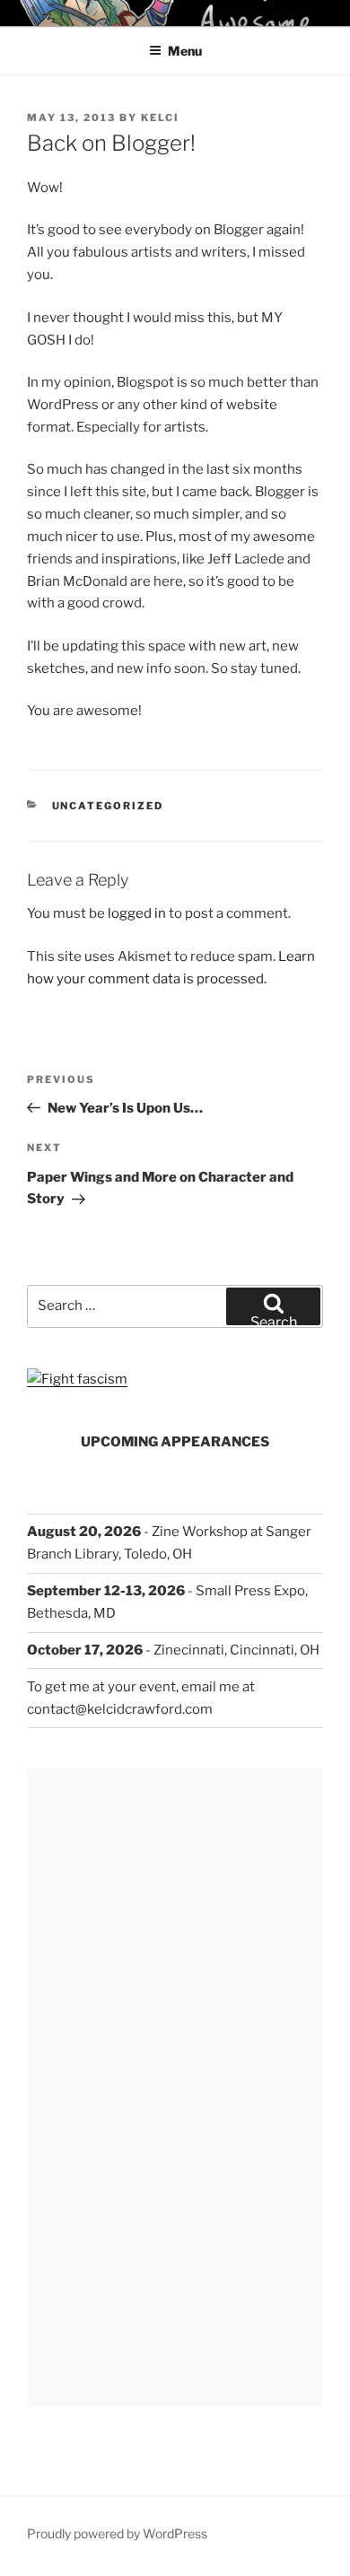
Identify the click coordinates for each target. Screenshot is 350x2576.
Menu (185, 51)
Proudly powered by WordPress (117, 2533)
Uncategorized (108, 806)
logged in (137, 913)
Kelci (160, 118)
